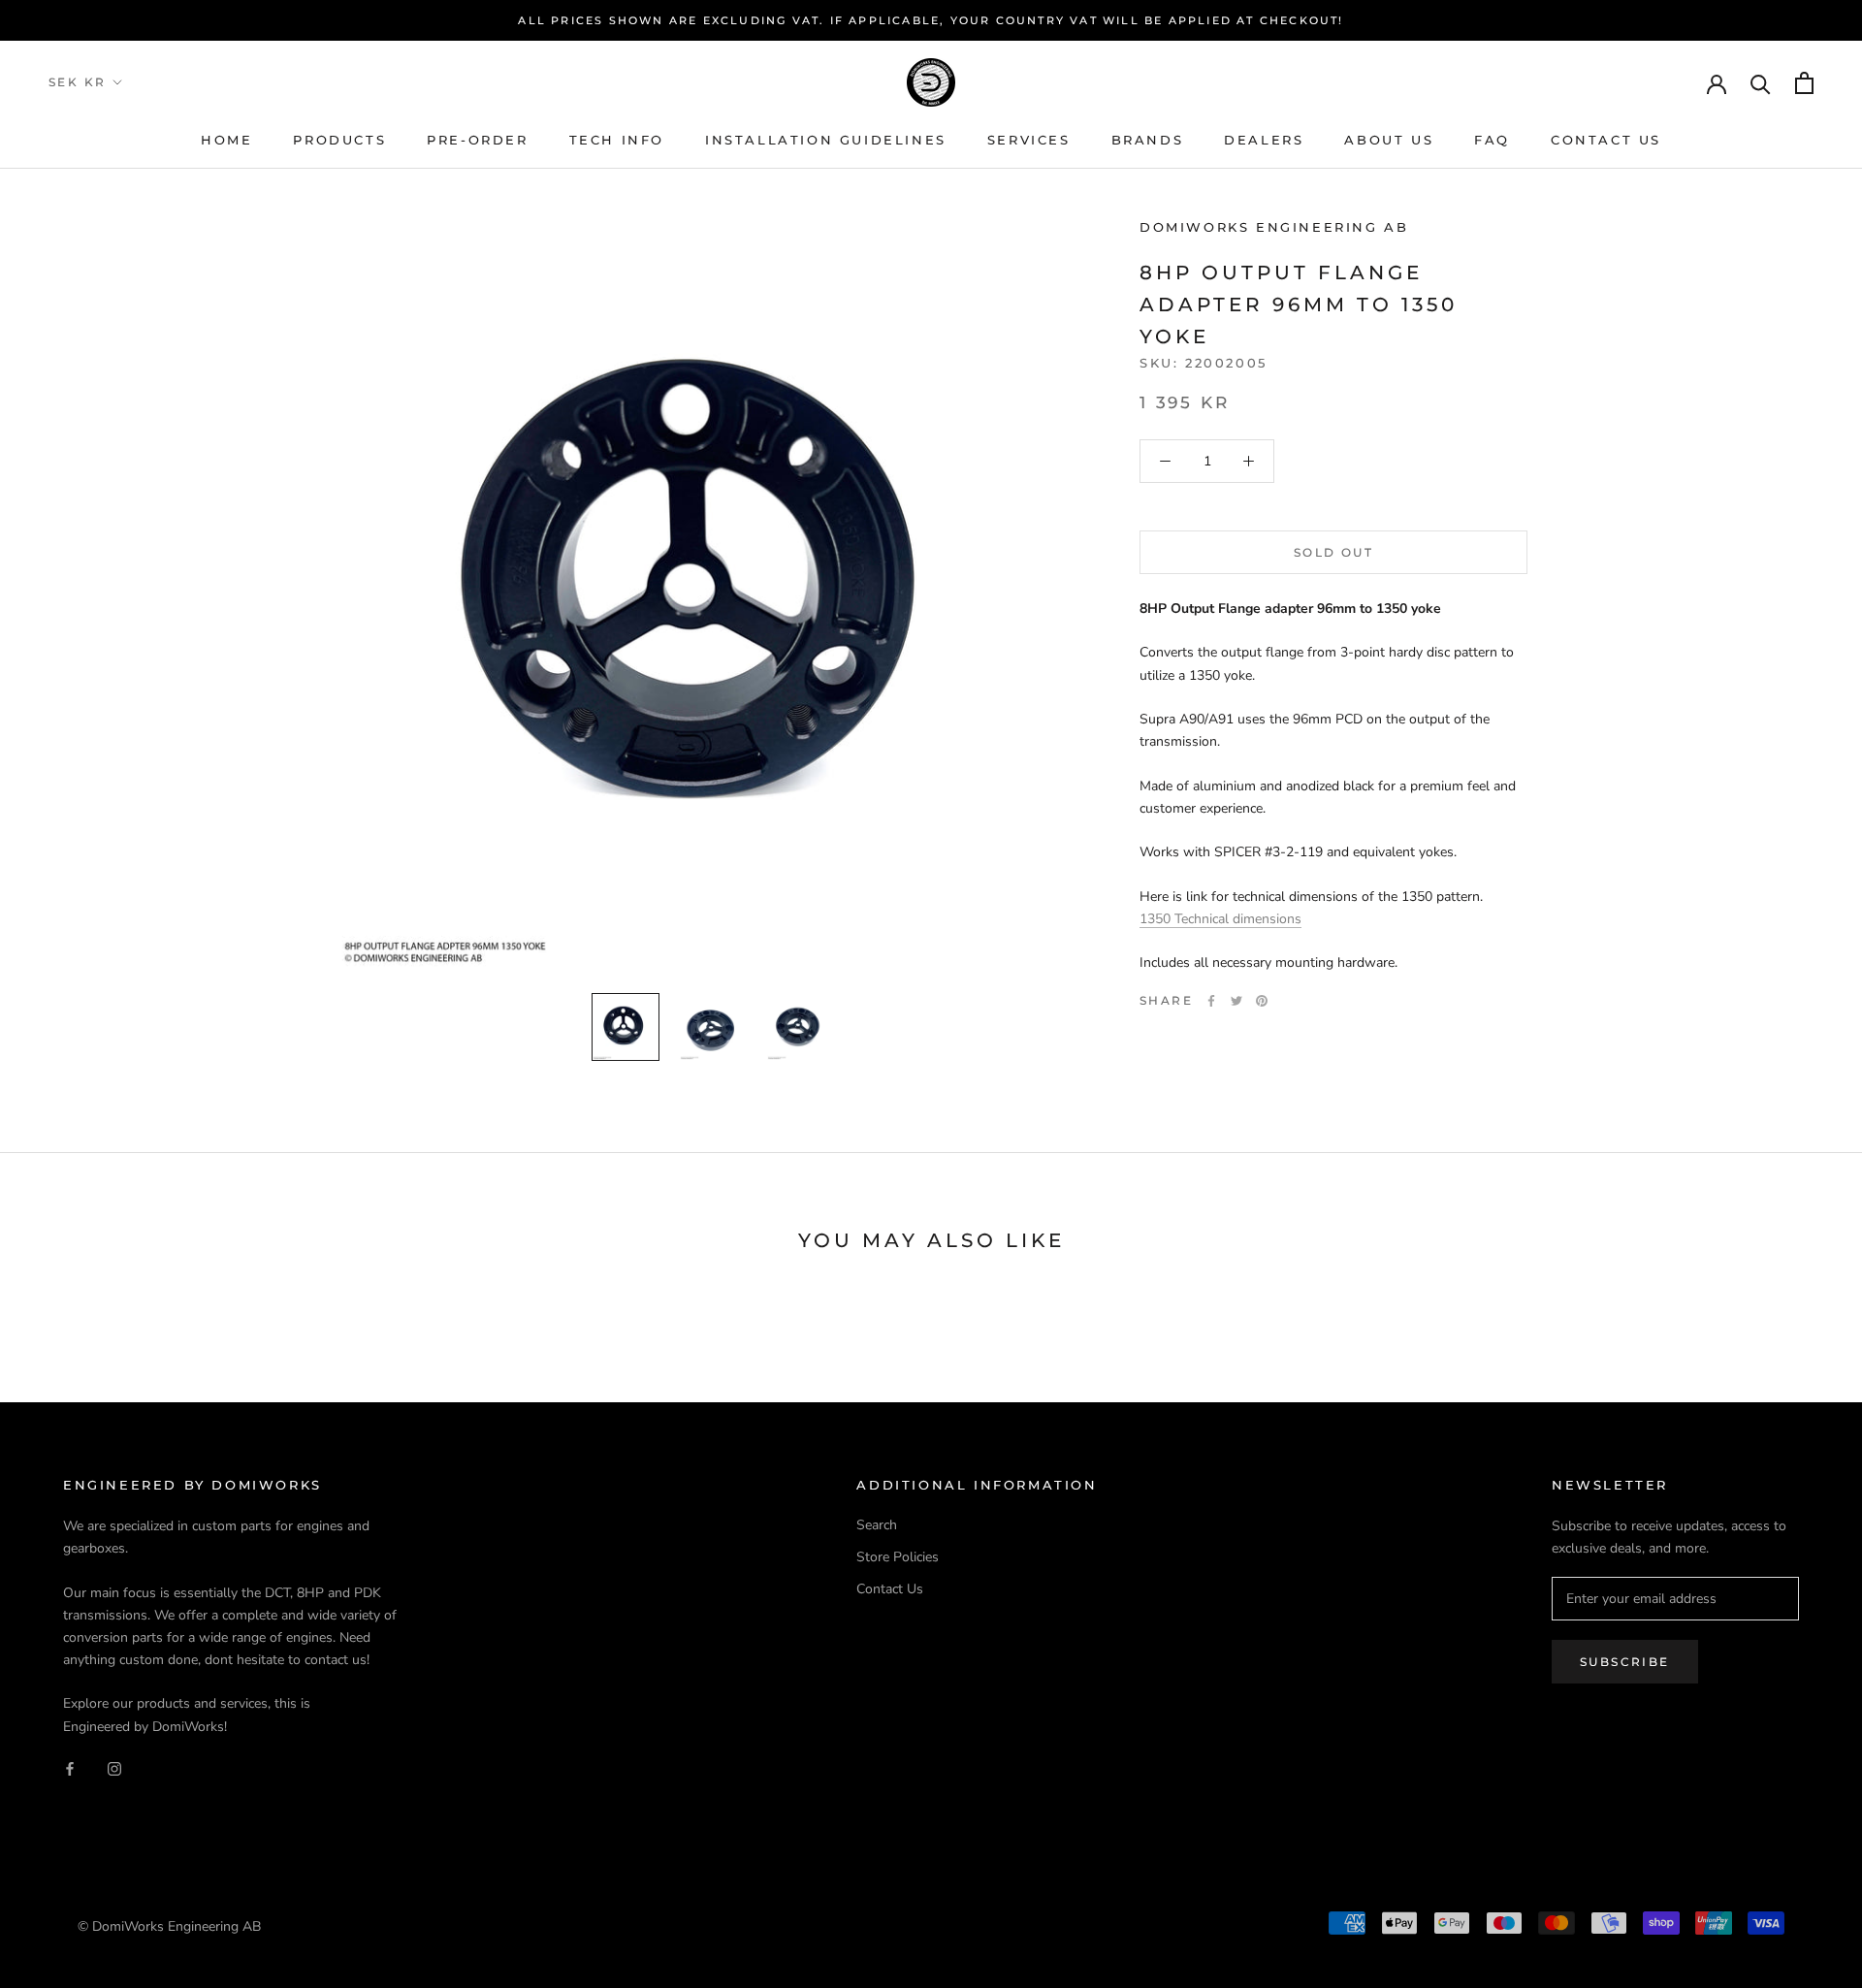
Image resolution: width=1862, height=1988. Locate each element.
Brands (1148, 140)
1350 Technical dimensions (1220, 919)
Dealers (1264, 140)
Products (339, 140)
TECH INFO (617, 140)
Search (877, 1525)
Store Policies (898, 1557)
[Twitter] (1236, 1001)
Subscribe (1625, 1662)
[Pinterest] (1262, 1001)
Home (226, 140)
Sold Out (1333, 552)
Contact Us (1606, 140)
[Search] (1761, 83)
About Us (1389, 140)
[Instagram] (114, 1768)
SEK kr (77, 82)
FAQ (1492, 140)
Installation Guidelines (826, 140)
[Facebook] (1211, 1001)
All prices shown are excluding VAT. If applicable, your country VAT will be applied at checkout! (931, 20)
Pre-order (477, 140)
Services (1029, 140)
